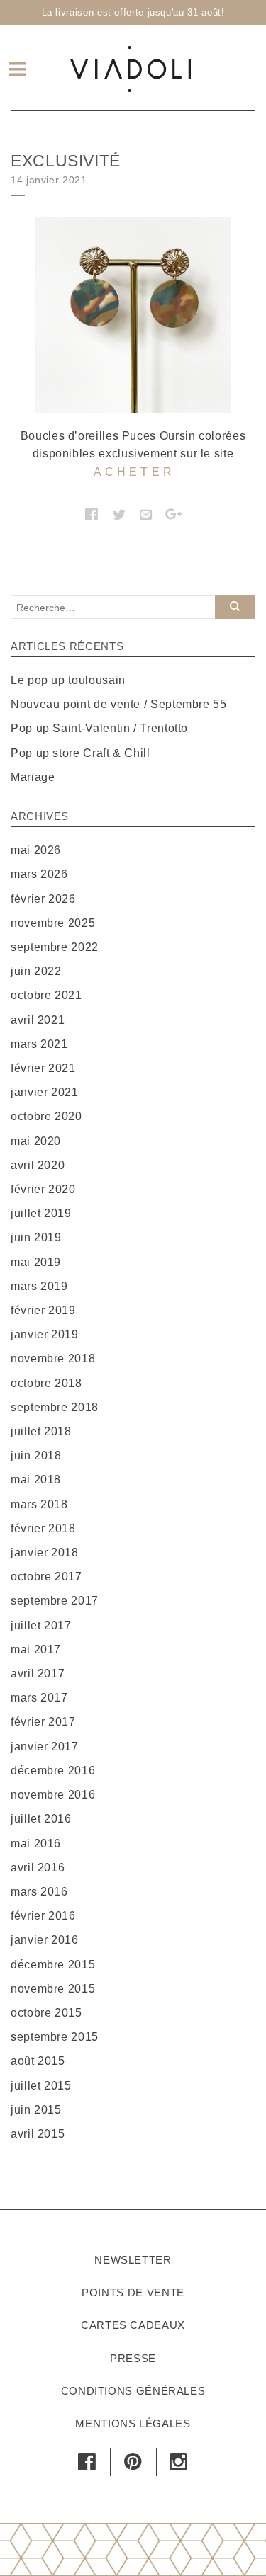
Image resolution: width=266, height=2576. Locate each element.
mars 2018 (39, 1504)
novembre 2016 (53, 1795)
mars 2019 (39, 1286)
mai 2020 (36, 1141)
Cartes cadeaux (133, 2325)
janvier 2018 (45, 1552)
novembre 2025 (53, 923)
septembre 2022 (55, 947)
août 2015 (38, 2061)
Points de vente (133, 2292)
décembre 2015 (53, 1965)
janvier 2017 (45, 1746)
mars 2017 (39, 1698)
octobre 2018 (46, 1383)
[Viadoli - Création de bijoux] (131, 67)
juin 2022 (36, 971)
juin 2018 (36, 1455)
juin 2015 (36, 2110)
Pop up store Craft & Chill (81, 753)
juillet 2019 (41, 1213)
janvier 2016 (45, 1940)
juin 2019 (36, 1237)
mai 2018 (36, 1480)
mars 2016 (39, 1892)
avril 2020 (38, 1165)
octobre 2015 (46, 2013)
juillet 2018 (41, 1431)
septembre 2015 (55, 2037)
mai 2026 (36, 850)
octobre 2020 (46, 1116)
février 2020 (43, 1189)
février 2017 (43, 1722)
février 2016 (43, 1916)
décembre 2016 (53, 1771)
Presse (133, 2358)
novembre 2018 (53, 1358)
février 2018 (43, 1528)
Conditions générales (133, 2391)
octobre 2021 (46, 995)
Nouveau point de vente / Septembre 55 (119, 704)
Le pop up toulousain (68, 680)
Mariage (33, 777)
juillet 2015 (41, 2086)
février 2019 (43, 1310)
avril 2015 (38, 2134)
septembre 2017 (55, 1601)
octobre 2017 (46, 1577)
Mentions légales (133, 2423)
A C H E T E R (133, 472)
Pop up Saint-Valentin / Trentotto (99, 728)
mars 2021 (39, 1044)
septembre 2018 (55, 1407)
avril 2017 (38, 1674)
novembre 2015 (53, 1989)
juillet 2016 (41, 1819)
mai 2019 (36, 1262)
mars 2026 (39, 874)
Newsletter (133, 2260)
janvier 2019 (45, 1334)
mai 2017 (36, 1649)
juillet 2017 (41, 1625)
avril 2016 (38, 1868)
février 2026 (43, 899)
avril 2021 (38, 1020)
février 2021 (43, 1068)
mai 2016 (36, 1843)
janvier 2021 (45, 1092)
